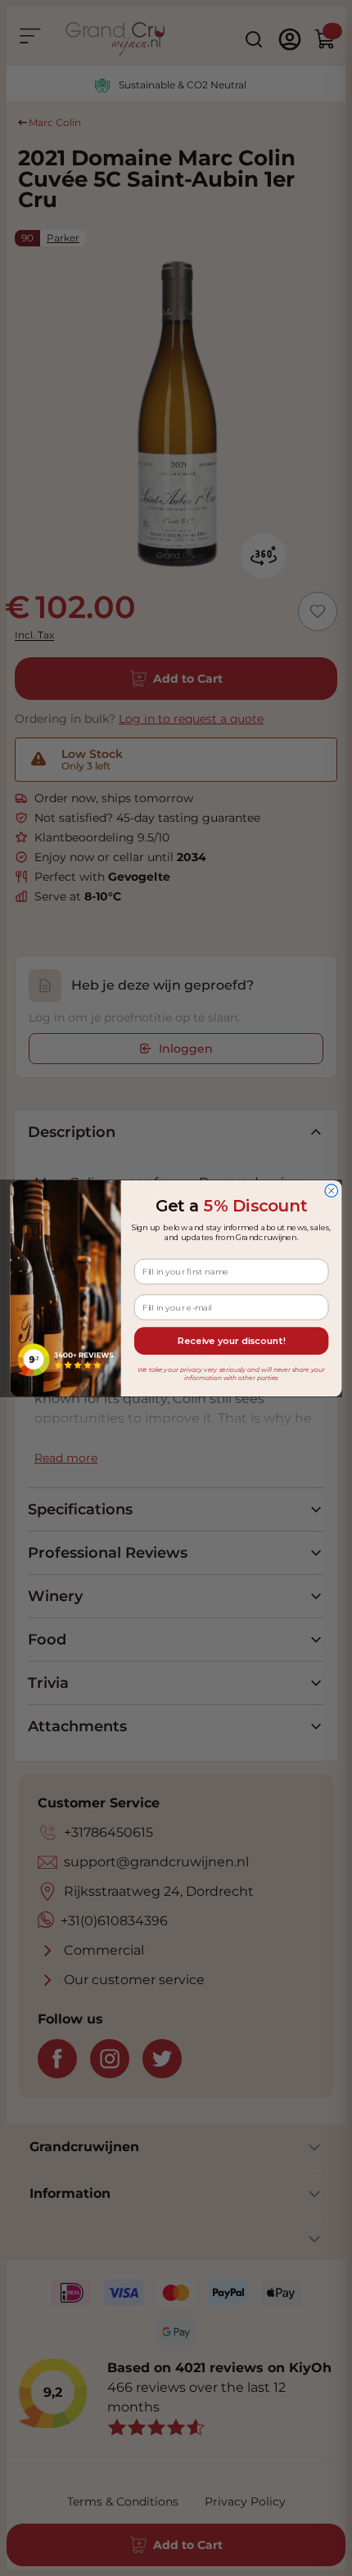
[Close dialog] (332, 1190)
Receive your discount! (231, 1341)
